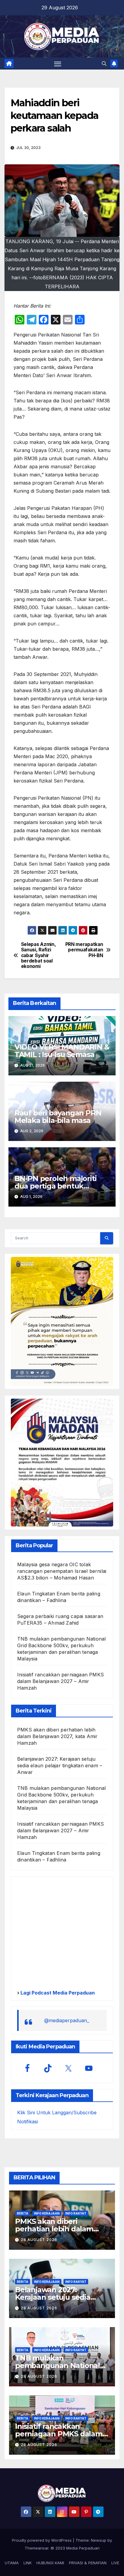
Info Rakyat (76, 2213)
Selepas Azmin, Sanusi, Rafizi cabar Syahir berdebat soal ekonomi (39, 956)
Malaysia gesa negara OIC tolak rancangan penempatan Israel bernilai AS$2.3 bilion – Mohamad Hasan (62, 1571)
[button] (104, 64)
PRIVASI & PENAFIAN (88, 2563)
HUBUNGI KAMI (50, 2563)
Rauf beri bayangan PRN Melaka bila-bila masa (58, 1117)
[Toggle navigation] (58, 64)
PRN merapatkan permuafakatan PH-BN (84, 950)
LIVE (115, 2563)
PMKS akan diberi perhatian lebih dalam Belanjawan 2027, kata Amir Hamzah (57, 1736)
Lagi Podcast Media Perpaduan (57, 1993)
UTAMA (12, 2563)
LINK (28, 2563)
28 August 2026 (39, 2240)
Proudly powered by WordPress (42, 2540)
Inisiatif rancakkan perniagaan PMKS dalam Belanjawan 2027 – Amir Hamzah (60, 1681)
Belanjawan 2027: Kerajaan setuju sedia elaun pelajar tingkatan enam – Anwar (60, 1765)
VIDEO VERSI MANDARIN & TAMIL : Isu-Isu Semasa (62, 1051)
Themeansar (37, 2548)
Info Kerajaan (47, 2213)
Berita (23, 2213)
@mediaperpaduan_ (67, 2020)
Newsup (99, 2540)
